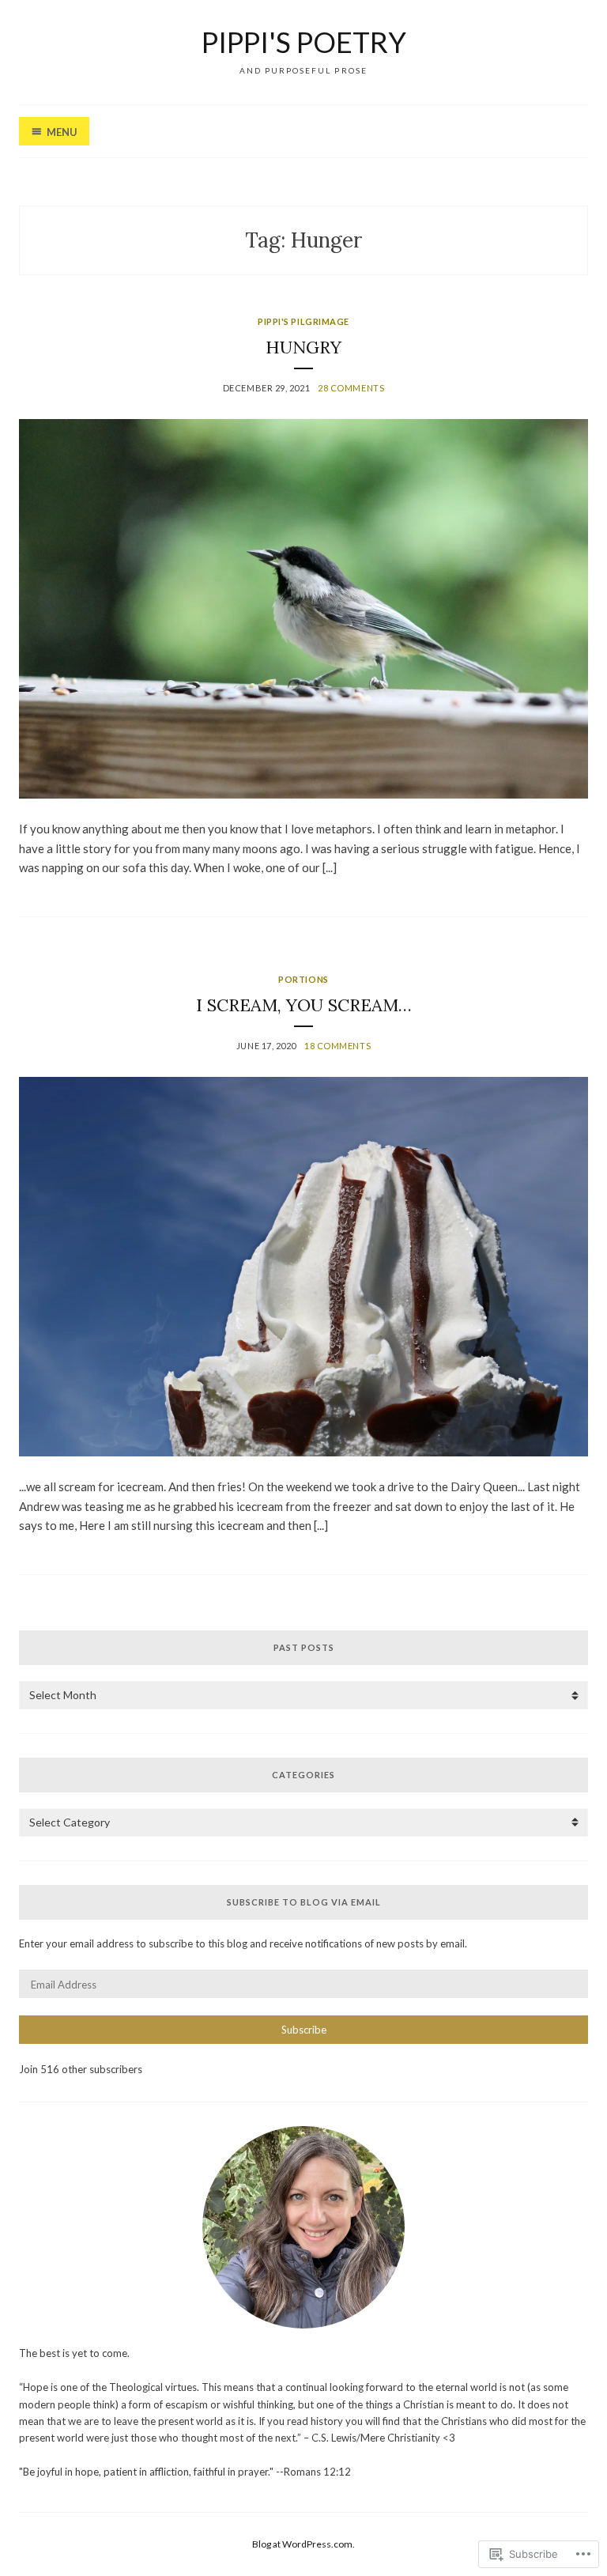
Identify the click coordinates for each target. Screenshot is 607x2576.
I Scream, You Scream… (304, 1005)
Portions (303, 979)
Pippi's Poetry (304, 42)
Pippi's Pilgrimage (303, 321)
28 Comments (351, 388)
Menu (62, 132)
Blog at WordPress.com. (303, 2544)
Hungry (303, 347)
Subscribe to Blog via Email (304, 1902)
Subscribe (304, 2030)
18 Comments (337, 1046)
